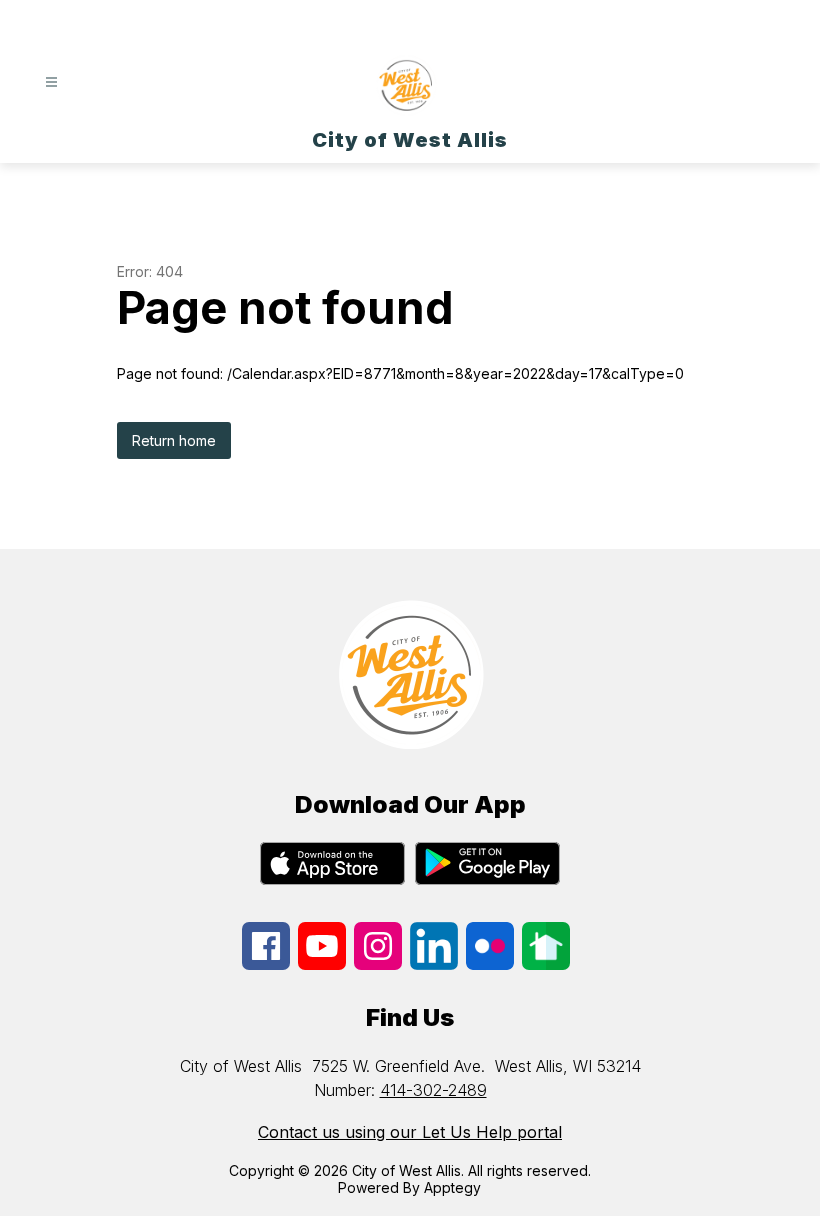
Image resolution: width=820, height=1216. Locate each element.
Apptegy (452, 1187)
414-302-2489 (433, 1090)
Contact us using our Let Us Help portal (410, 1132)
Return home (174, 440)
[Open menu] (51, 82)
